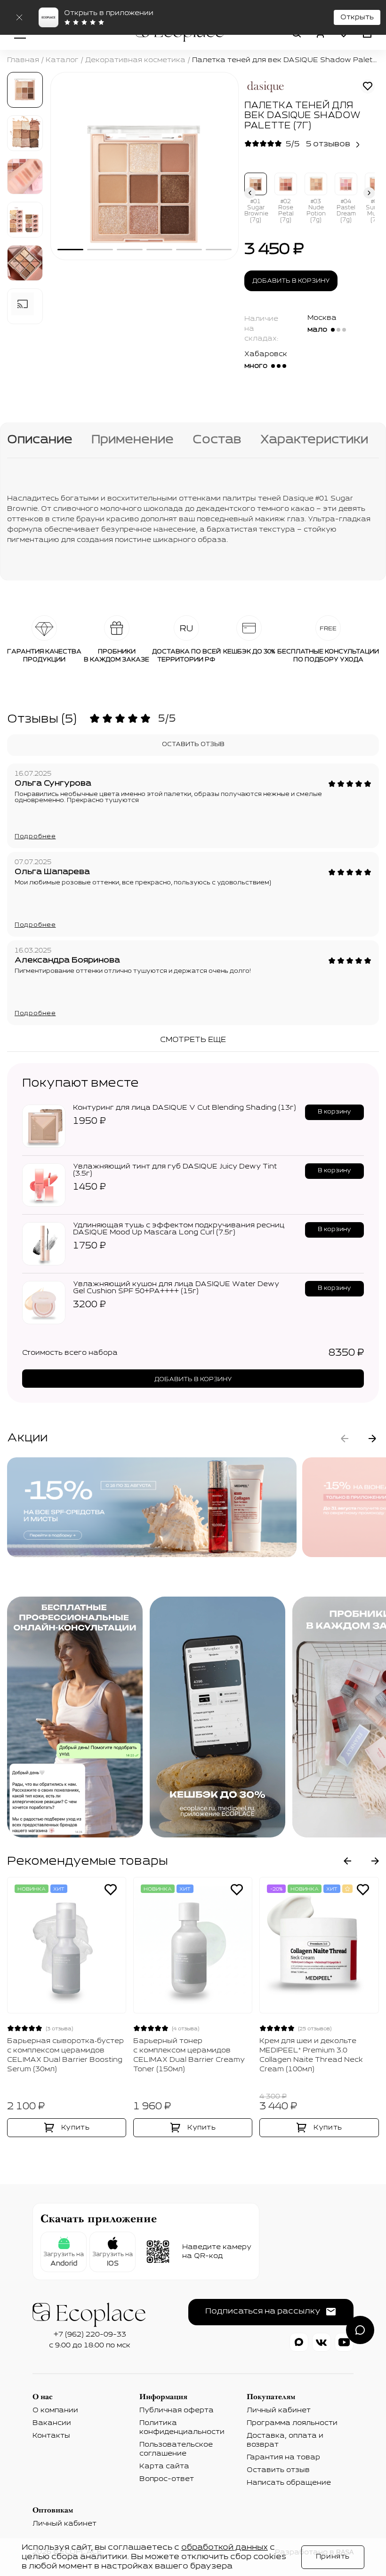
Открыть (357, 17)
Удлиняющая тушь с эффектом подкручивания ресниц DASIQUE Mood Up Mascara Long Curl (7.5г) (179, 1229)
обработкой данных (225, 2548)
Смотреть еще (193, 1040)
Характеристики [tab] (314, 440)
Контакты (51, 2436)
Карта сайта (164, 2466)
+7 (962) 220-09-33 (90, 2335)
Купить (76, 2128)
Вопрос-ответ (167, 2479)
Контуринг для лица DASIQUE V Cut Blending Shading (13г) (185, 1108)
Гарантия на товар (283, 2457)
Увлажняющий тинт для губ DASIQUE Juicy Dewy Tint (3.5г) (175, 1170)
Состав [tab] (217, 440)
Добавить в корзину (291, 281)
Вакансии (52, 2423)
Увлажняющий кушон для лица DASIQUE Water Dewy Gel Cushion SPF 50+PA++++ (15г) (176, 1288)
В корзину (334, 1112)
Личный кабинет (279, 2410)
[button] (250, 194)
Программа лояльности (292, 2423)
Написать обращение (289, 2483)
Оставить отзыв (193, 745)
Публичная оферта (177, 2410)
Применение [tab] (133, 440)
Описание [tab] (40, 440)
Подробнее (35, 837)
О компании (55, 2410)
